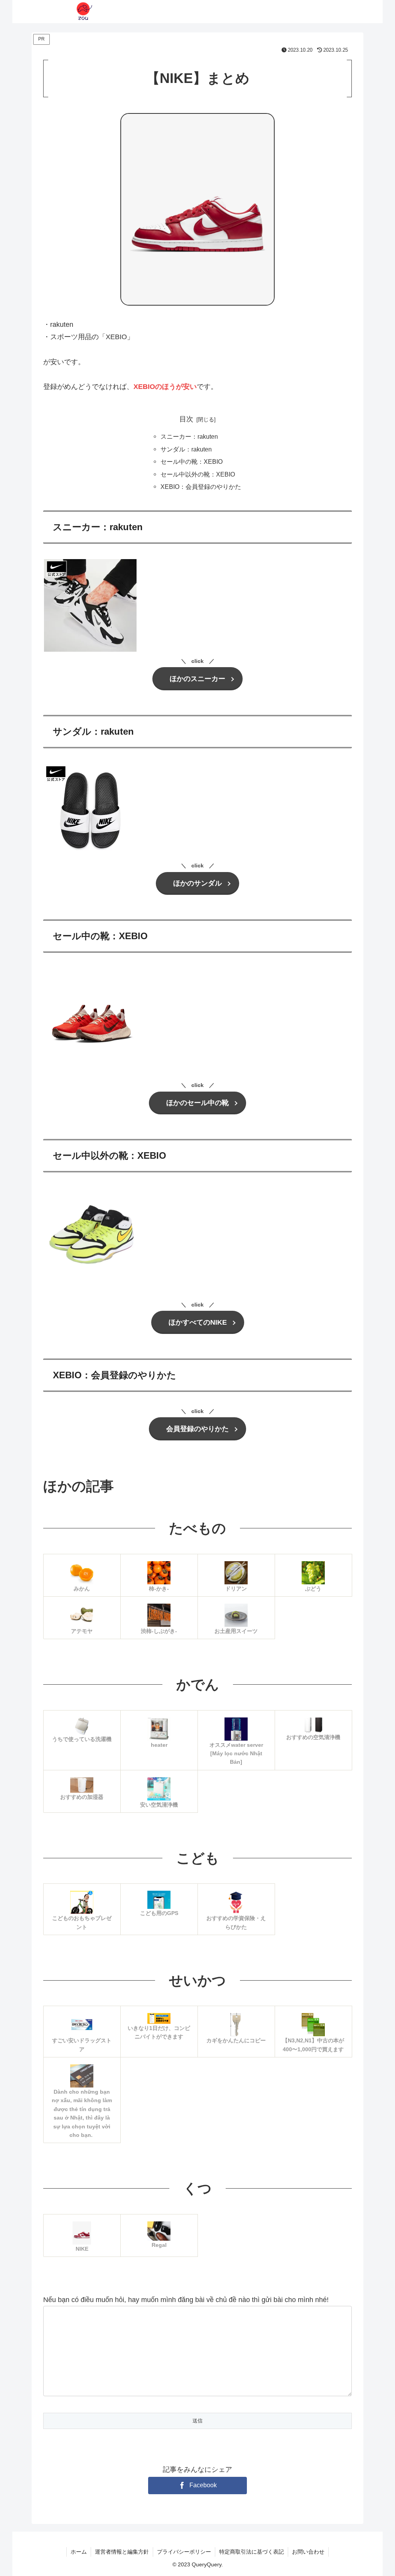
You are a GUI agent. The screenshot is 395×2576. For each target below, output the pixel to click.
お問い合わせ (308, 2552)
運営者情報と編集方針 (122, 2552)
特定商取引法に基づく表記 (252, 2552)
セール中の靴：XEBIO (192, 461)
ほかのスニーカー (197, 679)
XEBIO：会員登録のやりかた (201, 487)
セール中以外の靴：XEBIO (198, 474)
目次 (186, 419)
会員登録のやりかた (197, 1429)
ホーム (79, 2552)
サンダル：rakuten (186, 449)
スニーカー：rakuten (189, 436)
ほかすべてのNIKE (198, 1322)
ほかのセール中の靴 (197, 1103)
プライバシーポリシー (184, 2552)
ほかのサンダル (197, 883)
